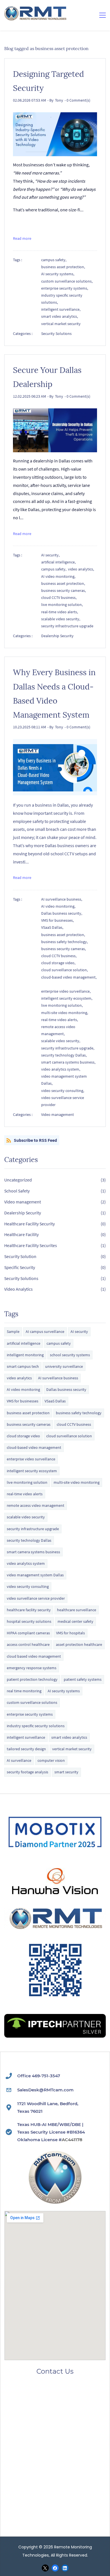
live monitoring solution (27, 1482)
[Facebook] (55, 2568)
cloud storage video (23, 1436)
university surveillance (64, 1366)
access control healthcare (28, 1644)
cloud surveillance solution (69, 1436)
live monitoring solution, (63, 605)
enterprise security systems (30, 1714)
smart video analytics (69, 1737)
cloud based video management (34, 1656)
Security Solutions (56, 334)
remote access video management (36, 1505)
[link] (55, 1945)
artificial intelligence (24, 1343)
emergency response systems (32, 1668)
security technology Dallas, (65, 1055)
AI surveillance (19, 1760)
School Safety (17, 1191)
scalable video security (26, 1517)
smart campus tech (23, 1366)
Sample (13, 1331)
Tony (59, 100)
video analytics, (82, 569)
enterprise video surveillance (31, 1459)
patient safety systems (83, 1679)
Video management (58, 1114)
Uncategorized (18, 1180)
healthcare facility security (29, 1610)
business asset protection (28, 1413)
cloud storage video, (59, 963)
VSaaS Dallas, (53, 927)
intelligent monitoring (25, 1355)
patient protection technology (32, 1679)
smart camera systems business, (69, 1062)
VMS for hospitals (71, 1633)
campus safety (59, 1343)
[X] (45, 2568)
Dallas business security (66, 1389)
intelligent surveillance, (62, 309)
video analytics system (26, 1563)
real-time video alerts (25, 1494)
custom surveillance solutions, (68, 281)
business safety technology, (65, 942)
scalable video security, (61, 619)
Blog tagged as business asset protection (46, 48)
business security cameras (29, 1424)
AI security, (51, 555)
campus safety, (55, 260)
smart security (66, 1772)
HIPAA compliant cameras (28, 1633)
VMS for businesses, (58, 920)
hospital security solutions (29, 1621)
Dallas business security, (62, 913)
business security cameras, (64, 590)
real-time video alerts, (60, 612)
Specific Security (20, 1267)
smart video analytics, (60, 316)
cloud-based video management (34, 1447)
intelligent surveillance (26, 1737)
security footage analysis (27, 1772)
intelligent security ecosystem (32, 1471)
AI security (79, 1331)
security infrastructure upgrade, (69, 1048)
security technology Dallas (29, 1540)
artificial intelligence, (59, 562)
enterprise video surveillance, (67, 991)
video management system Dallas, (64, 1080)
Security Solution (20, 1256)
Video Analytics (18, 1289)
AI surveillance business (58, 1378)
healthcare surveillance (77, 1610)
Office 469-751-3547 (39, 2076)
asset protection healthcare (79, 1644)
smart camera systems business (33, 1552)
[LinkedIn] (65, 2568)
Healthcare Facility (21, 1234)
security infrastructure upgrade (67, 626)
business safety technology (79, 1413)
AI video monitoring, (59, 576)
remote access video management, (58, 1030)
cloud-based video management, (69, 981)
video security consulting (28, 1586)
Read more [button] (22, 238)
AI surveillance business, (62, 899)
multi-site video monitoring (77, 1482)
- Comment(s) (77, 100)
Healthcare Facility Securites (31, 1245)
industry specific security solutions (36, 1726)
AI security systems (64, 1691)
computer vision (51, 1760)
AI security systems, (59, 274)
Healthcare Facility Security (29, 1224)
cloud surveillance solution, (65, 970)
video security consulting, (63, 1091)
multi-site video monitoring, (65, 1013)
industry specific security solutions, (62, 299)
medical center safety (75, 1621)
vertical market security (61, 324)
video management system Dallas (35, 1575)
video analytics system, (61, 1069)
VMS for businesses (23, 1401)
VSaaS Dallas (55, 1401)
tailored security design (26, 1749)
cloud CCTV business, (60, 597)
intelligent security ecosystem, (68, 998)
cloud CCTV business (74, 1424)
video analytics (19, 1378)
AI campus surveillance (45, 1331)
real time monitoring (24, 1691)
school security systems (70, 1355)
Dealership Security (57, 636)
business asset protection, (64, 267)
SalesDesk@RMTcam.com (45, 2090)
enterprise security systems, (65, 288)
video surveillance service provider (63, 1101)
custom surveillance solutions (32, 1702)
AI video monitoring (23, 1389)
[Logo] (36, 13)
